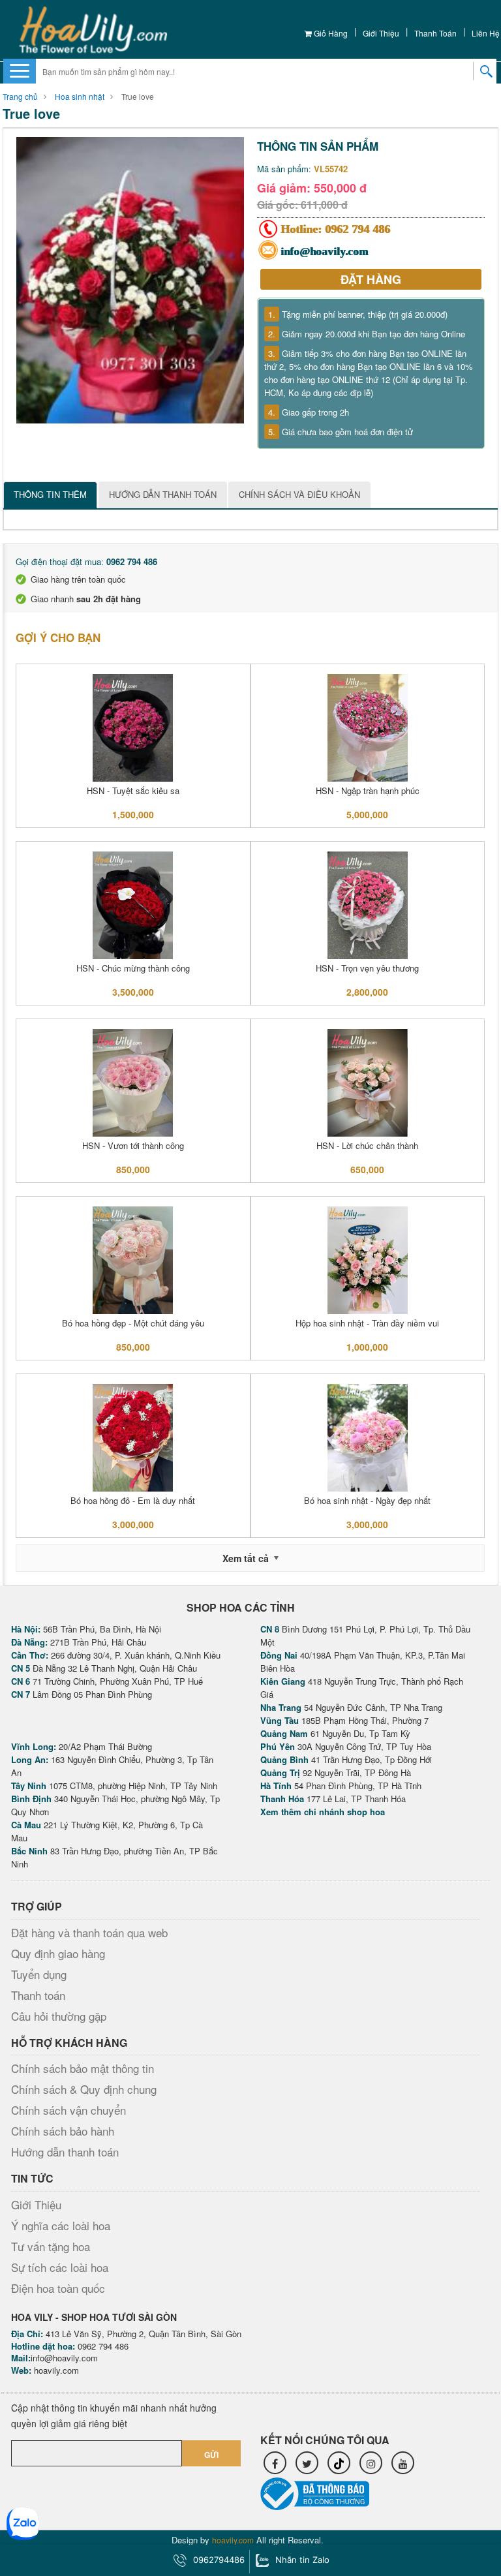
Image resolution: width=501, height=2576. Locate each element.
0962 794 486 (358, 229)
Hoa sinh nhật (80, 96)
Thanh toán (435, 33)
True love (138, 96)
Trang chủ (20, 96)
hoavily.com (56, 2370)
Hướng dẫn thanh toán (65, 2152)
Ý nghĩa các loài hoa (61, 2225)
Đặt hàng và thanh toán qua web (89, 1932)
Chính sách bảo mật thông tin (83, 2068)
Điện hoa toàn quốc (58, 2288)
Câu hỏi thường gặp (59, 2016)
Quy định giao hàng (58, 1953)
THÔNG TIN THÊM (50, 494)
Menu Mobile (20, 70)
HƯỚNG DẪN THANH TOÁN (163, 494)
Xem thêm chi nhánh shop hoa (323, 1812)
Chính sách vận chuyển (68, 2110)
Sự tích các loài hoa (60, 2267)
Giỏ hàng (330, 33)
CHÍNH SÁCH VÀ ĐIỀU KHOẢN (299, 494)
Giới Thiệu (381, 33)
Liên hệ (486, 33)
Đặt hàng (371, 279)
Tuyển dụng (39, 1974)
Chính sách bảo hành (63, 2131)
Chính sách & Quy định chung (84, 2089)
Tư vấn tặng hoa (51, 2246)
